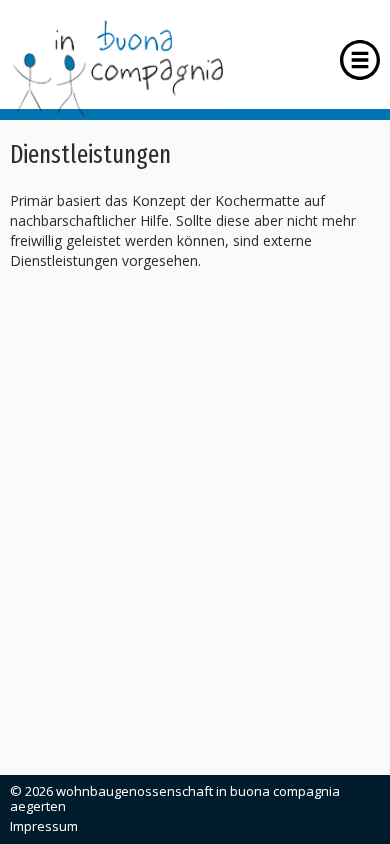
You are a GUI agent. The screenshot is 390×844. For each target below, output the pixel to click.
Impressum (44, 826)
